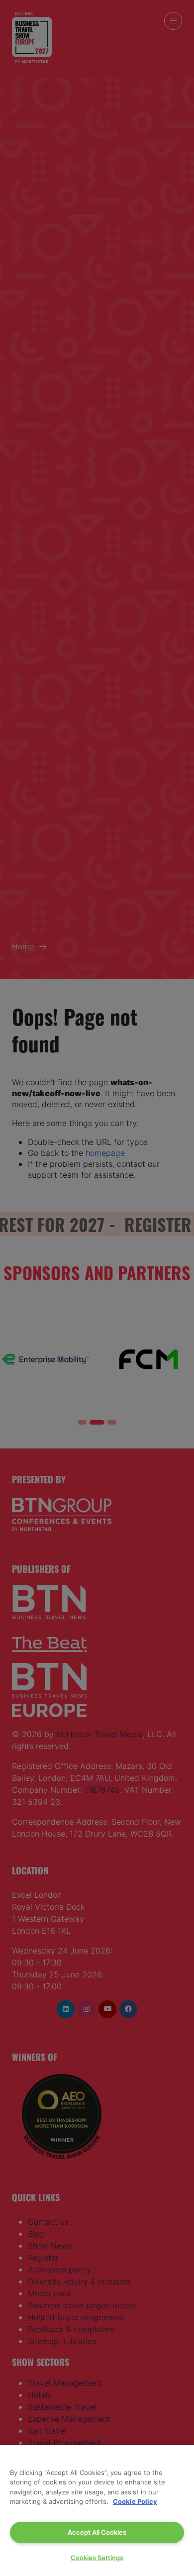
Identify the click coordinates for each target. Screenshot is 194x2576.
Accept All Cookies (97, 2532)
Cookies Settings (97, 2558)
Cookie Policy (135, 2501)
